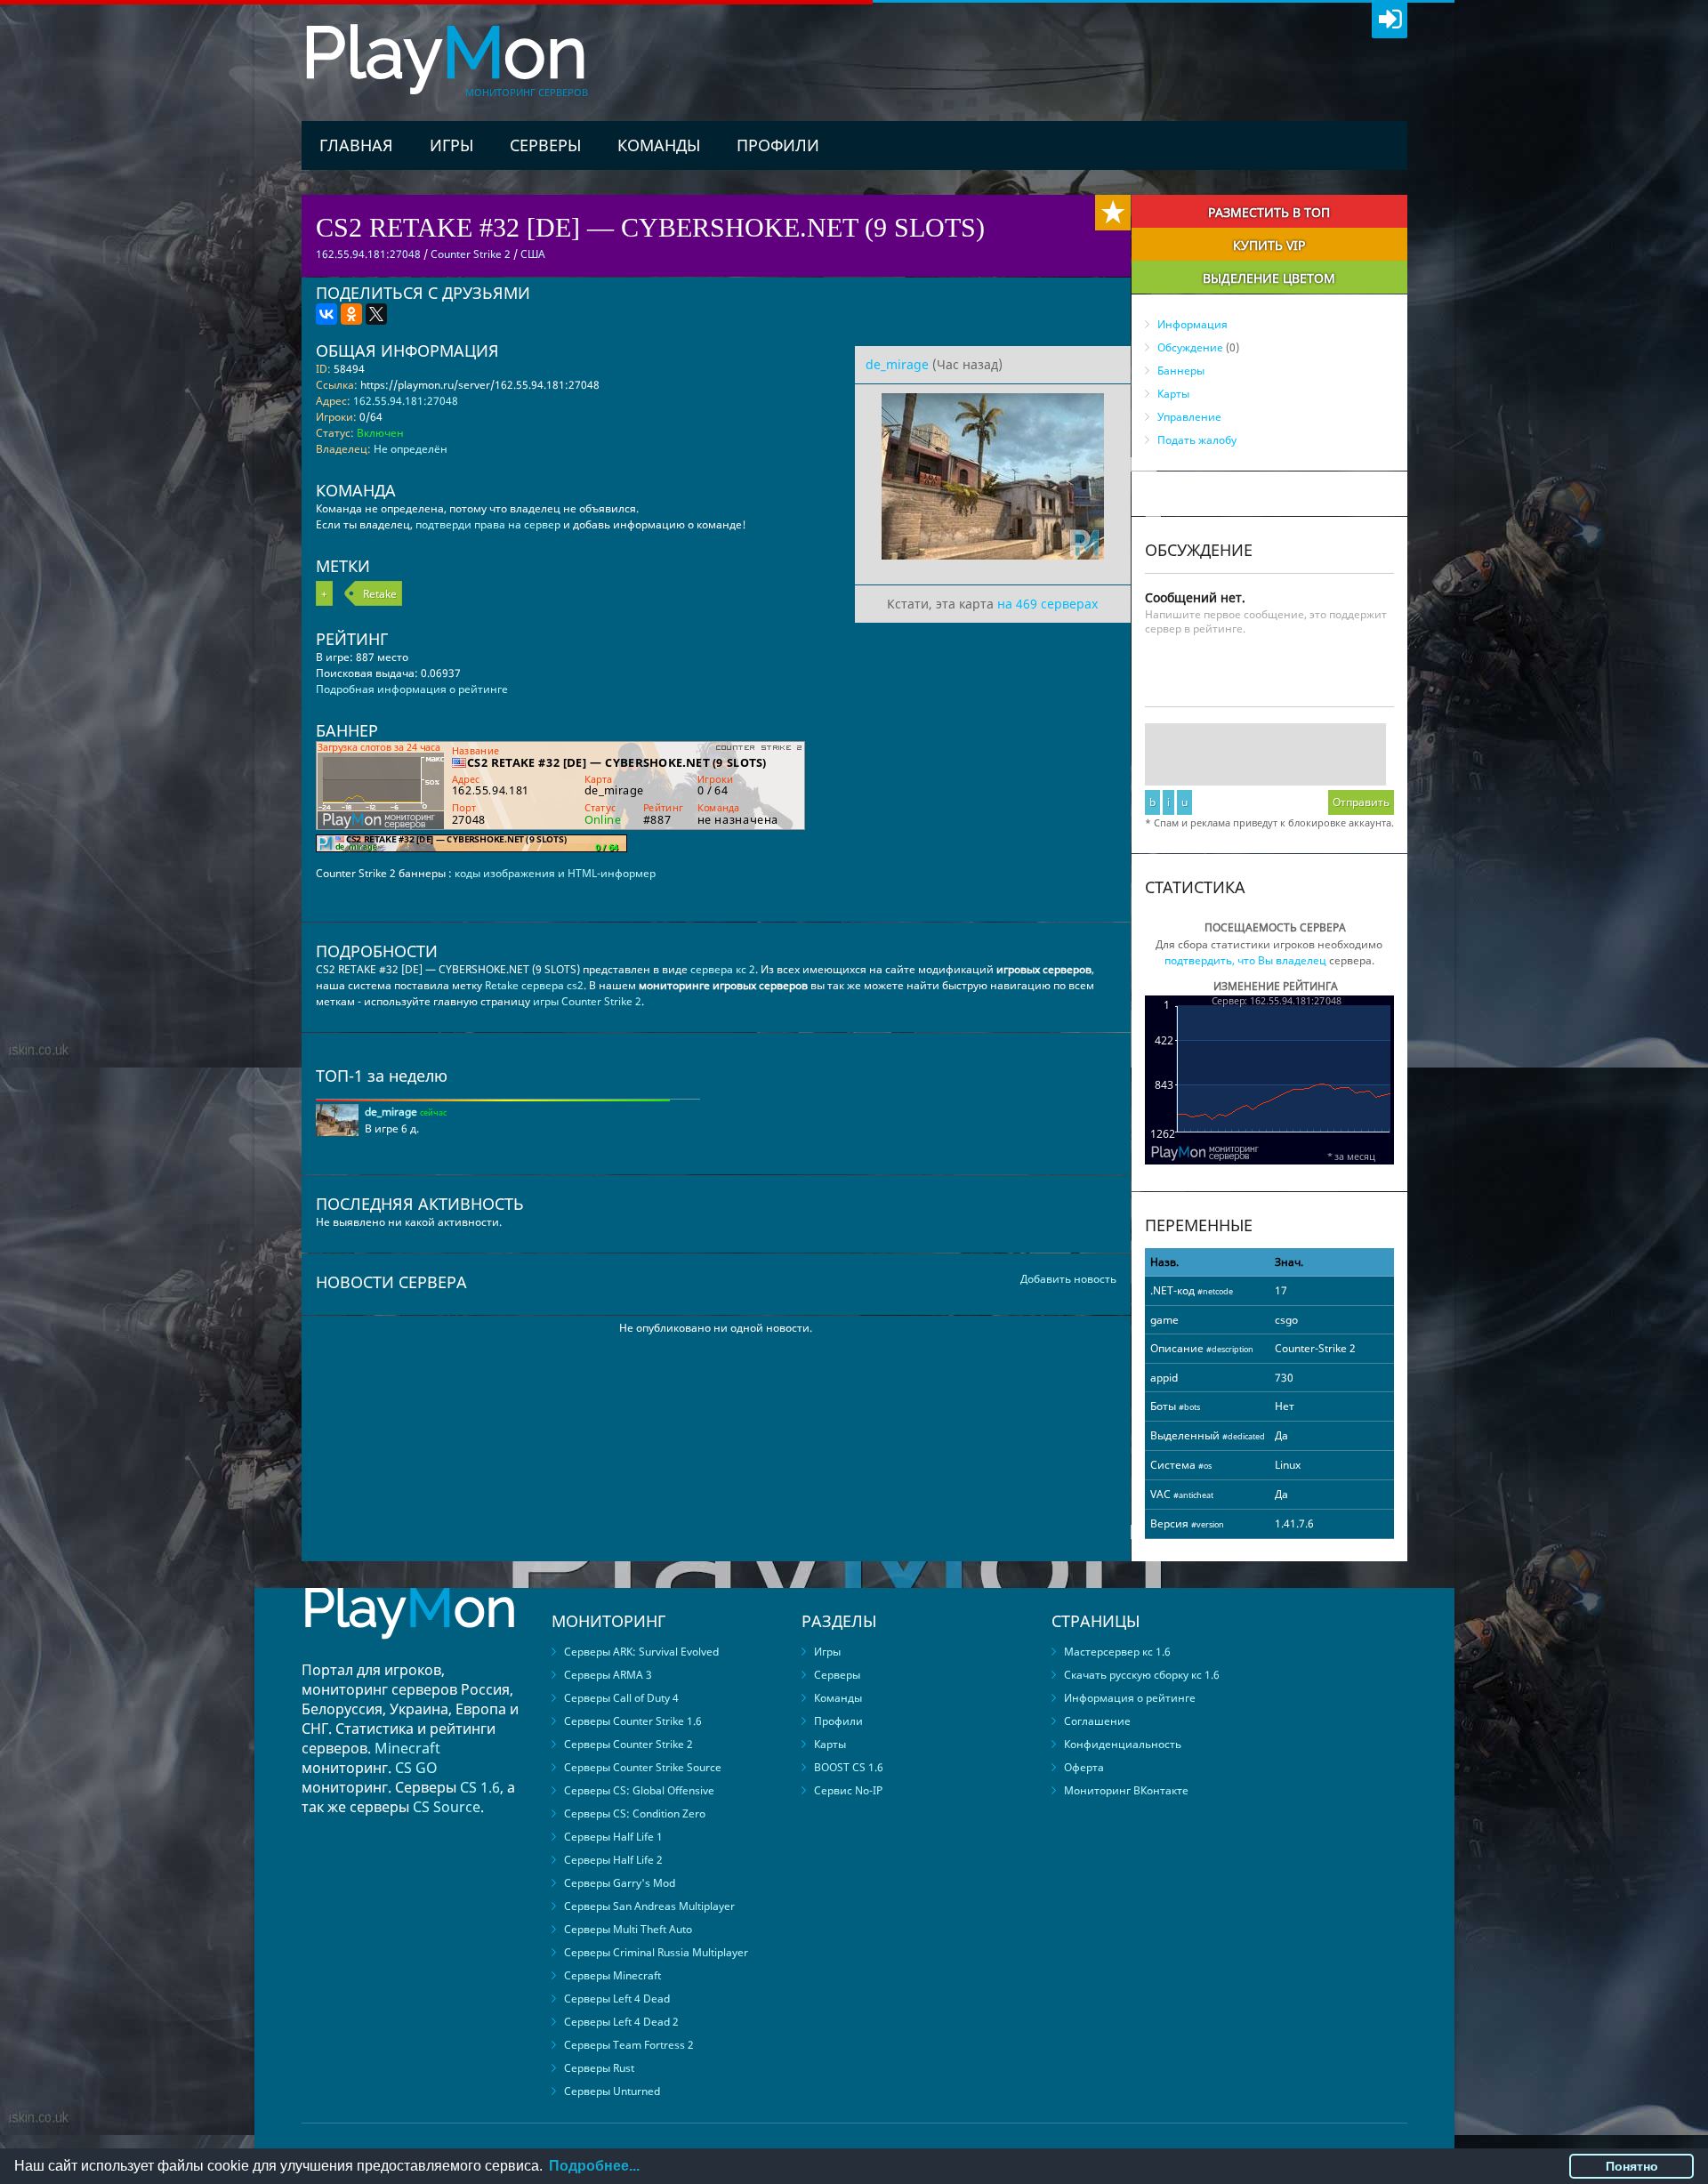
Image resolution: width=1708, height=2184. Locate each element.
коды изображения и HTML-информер (555, 873)
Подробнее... (594, 2166)
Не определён (411, 449)
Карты (1173, 394)
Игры (451, 145)
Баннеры (1181, 371)
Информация (1192, 324)
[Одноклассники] (351, 314)
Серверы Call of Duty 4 (621, 1698)
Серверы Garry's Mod (620, 1883)
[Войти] (1390, 20)
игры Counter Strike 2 (587, 1001)
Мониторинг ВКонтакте (1126, 1790)
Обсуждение (1190, 347)
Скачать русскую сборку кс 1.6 (1142, 1675)
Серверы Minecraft (612, 1975)
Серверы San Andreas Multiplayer (649, 1906)
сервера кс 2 (723, 969)
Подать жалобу (1197, 440)
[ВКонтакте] (326, 314)
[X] (376, 314)
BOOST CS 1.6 (849, 1767)
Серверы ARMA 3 (608, 1675)
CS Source (447, 1807)
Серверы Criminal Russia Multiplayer (656, 1952)
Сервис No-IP (848, 1790)
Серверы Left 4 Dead (617, 1999)
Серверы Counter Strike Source (643, 1767)
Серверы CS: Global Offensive (639, 1790)
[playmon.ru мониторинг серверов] (409, 1652)
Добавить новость (1068, 1279)
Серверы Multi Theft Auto (628, 1929)
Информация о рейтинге (1130, 1698)
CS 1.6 (480, 1787)
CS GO (416, 1768)
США (533, 254)
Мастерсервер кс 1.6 (1117, 1652)
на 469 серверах (1047, 604)
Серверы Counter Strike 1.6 (633, 1721)
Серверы (545, 145)
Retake (380, 594)
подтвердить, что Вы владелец (1245, 960)
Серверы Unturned (612, 2091)
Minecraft (407, 1748)
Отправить (1361, 802)
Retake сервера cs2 (534, 985)
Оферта (1084, 1767)
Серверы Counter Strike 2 (628, 1744)
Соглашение (1097, 1721)
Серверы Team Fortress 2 (629, 2045)
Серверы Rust (599, 2068)
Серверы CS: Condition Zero (635, 1813)
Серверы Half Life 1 (613, 1837)
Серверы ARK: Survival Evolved (641, 1652)
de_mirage (897, 364)
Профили (778, 145)
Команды (659, 145)
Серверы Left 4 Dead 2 (621, 2022)
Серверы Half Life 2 (613, 1860)
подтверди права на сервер (488, 524)
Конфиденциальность (1123, 1744)
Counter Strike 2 (471, 254)
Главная (356, 145)
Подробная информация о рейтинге (412, 689)
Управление (1189, 417)
